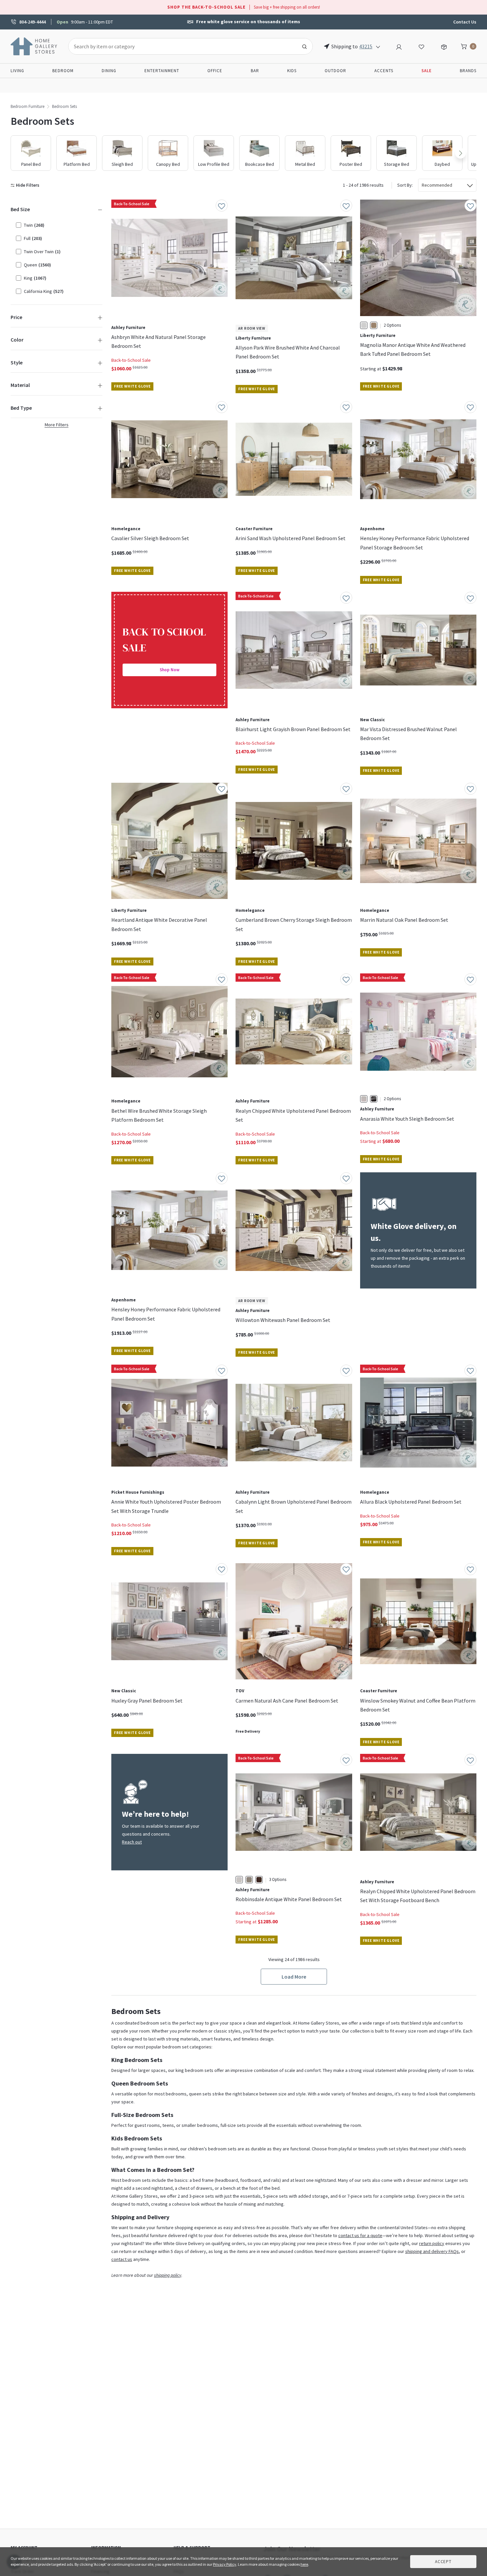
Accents (384, 71)
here (304, 2564)
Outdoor (335, 71)
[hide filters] (26, 185)
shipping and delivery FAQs (432, 2251)
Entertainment (162, 71)
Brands (468, 71)
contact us (122, 2259)
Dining (109, 71)
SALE (427, 71)
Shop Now (170, 670)
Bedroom (63, 71)
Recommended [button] (437, 185)
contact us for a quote (360, 2235)
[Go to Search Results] (304, 46)
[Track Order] (444, 46)
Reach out (132, 1842)
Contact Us (465, 22)
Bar (255, 71)
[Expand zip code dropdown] (378, 46)
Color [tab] (17, 340)
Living (17, 71)
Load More (294, 1977)
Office (215, 71)
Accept (443, 2562)
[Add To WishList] (222, 206)
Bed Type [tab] (21, 408)
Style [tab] (17, 362)
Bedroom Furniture (27, 106)
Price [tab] (16, 317)
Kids (292, 71)
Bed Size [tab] (20, 209)
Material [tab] (20, 385)
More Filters (57, 425)
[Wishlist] (421, 46)
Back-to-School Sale (131, 360)
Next (460, 153)
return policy (432, 2243)
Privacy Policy (225, 2564)
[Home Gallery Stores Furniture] (34, 46)
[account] (399, 46)
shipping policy (168, 2275)
